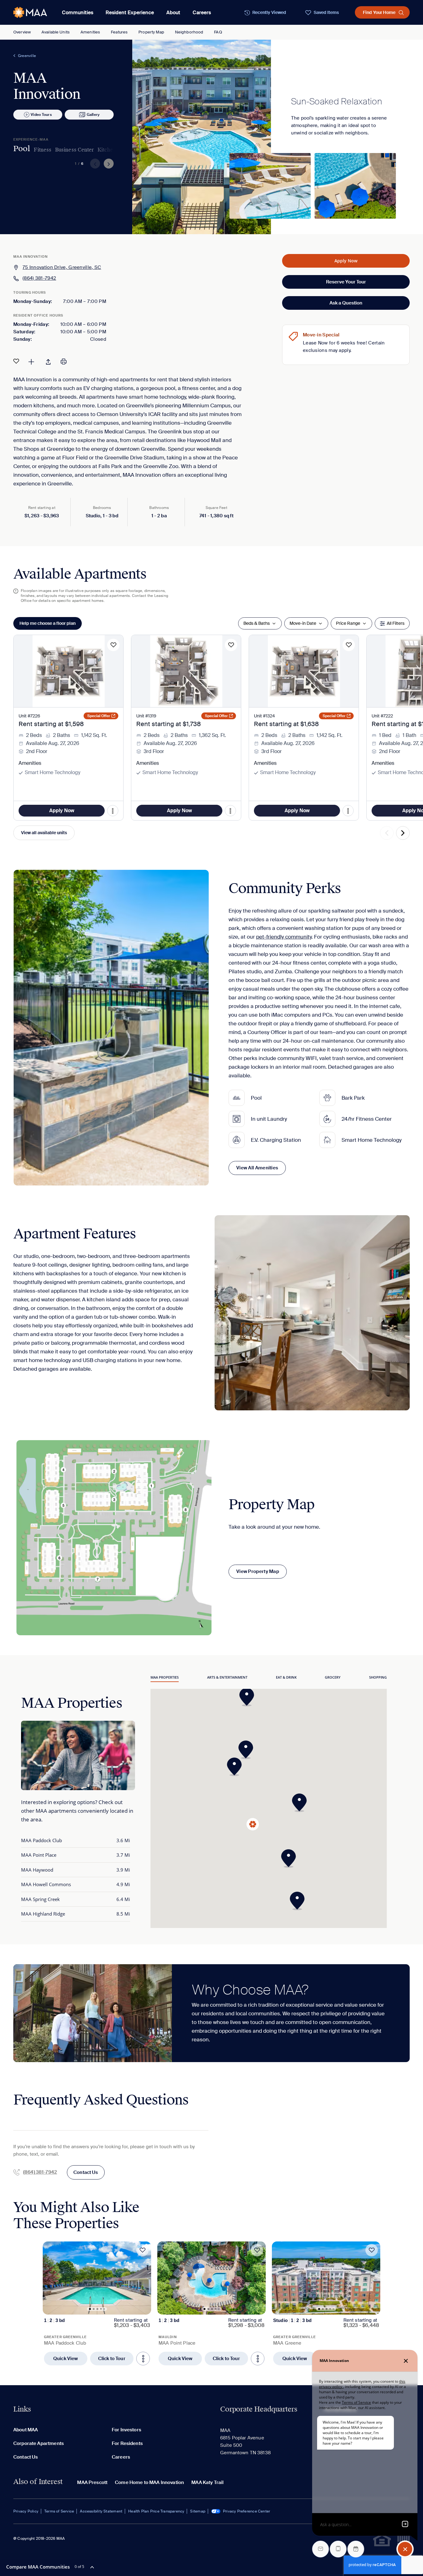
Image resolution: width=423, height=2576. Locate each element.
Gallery (93, 115)
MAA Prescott (92, 2482)
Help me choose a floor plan (48, 623)
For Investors (126, 2430)
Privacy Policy (26, 2511)
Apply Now (346, 261)
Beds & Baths (257, 623)
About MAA (26, 2430)
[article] (97, 2303)
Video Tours (41, 115)
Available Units (56, 32)
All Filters (396, 623)
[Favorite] (16, 361)
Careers (202, 13)
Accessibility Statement (101, 2511)
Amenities (90, 32)
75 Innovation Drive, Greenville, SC (62, 267)
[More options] (143, 2359)
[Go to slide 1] (90, 2309)
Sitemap (198, 2511)
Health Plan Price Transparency (156, 2511)
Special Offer (99, 716)
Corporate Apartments (39, 2443)
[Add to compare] (31, 361)
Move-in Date (303, 623)
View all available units (44, 833)
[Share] (48, 361)
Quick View (66, 2359)
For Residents (127, 2443)
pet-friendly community (284, 937)
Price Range (348, 623)
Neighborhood (189, 32)
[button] (301, 1803)
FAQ (218, 32)
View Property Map (258, 1571)
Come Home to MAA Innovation (149, 2482)
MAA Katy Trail (207, 2482)
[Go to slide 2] (94, 2309)
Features (119, 32)
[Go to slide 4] (101, 2309)
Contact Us (86, 2172)
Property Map (151, 32)
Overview (22, 32)
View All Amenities (257, 1168)
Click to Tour (112, 2359)
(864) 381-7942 (39, 278)
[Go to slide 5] (104, 2309)
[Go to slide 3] (98, 2309)
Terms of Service (59, 2511)
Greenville (27, 56)
